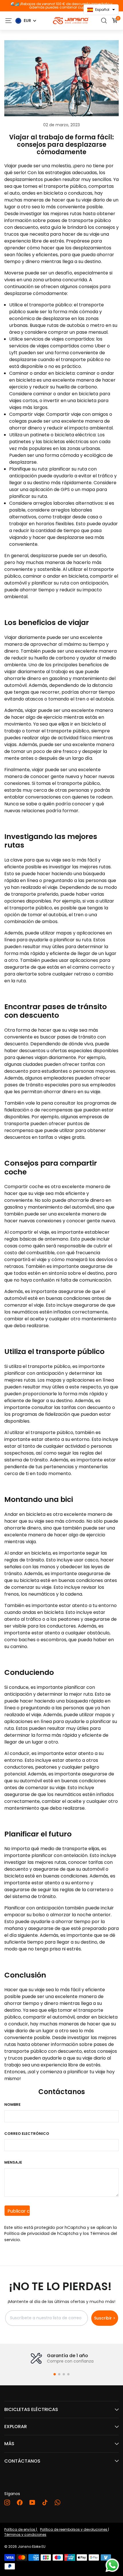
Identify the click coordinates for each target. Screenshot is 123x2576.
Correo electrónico (27, 2134)
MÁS (9, 2444)
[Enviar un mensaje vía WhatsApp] (112, 2565)
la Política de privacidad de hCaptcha (60, 2231)
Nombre (12, 2104)
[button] (55, 2374)
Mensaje (13, 2162)
